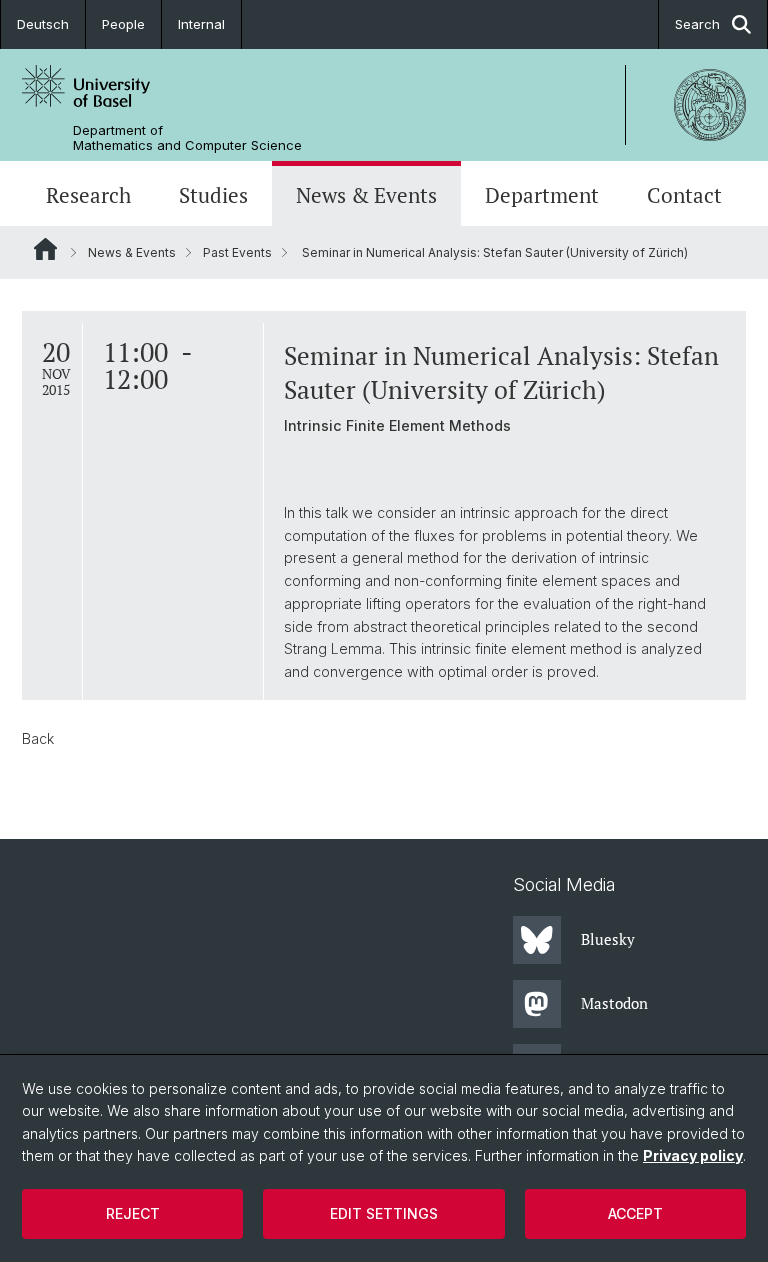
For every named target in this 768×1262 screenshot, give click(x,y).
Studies (213, 195)
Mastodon (614, 1003)
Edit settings (384, 1213)
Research (88, 195)
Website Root (45, 249)
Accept (635, 1213)
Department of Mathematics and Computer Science (187, 138)
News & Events (366, 195)
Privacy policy (693, 1155)
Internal (201, 24)
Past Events (237, 252)
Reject (133, 1213)
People (123, 24)
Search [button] (697, 24)
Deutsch (43, 24)
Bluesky (608, 939)
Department (542, 195)
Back (38, 738)
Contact (684, 195)
